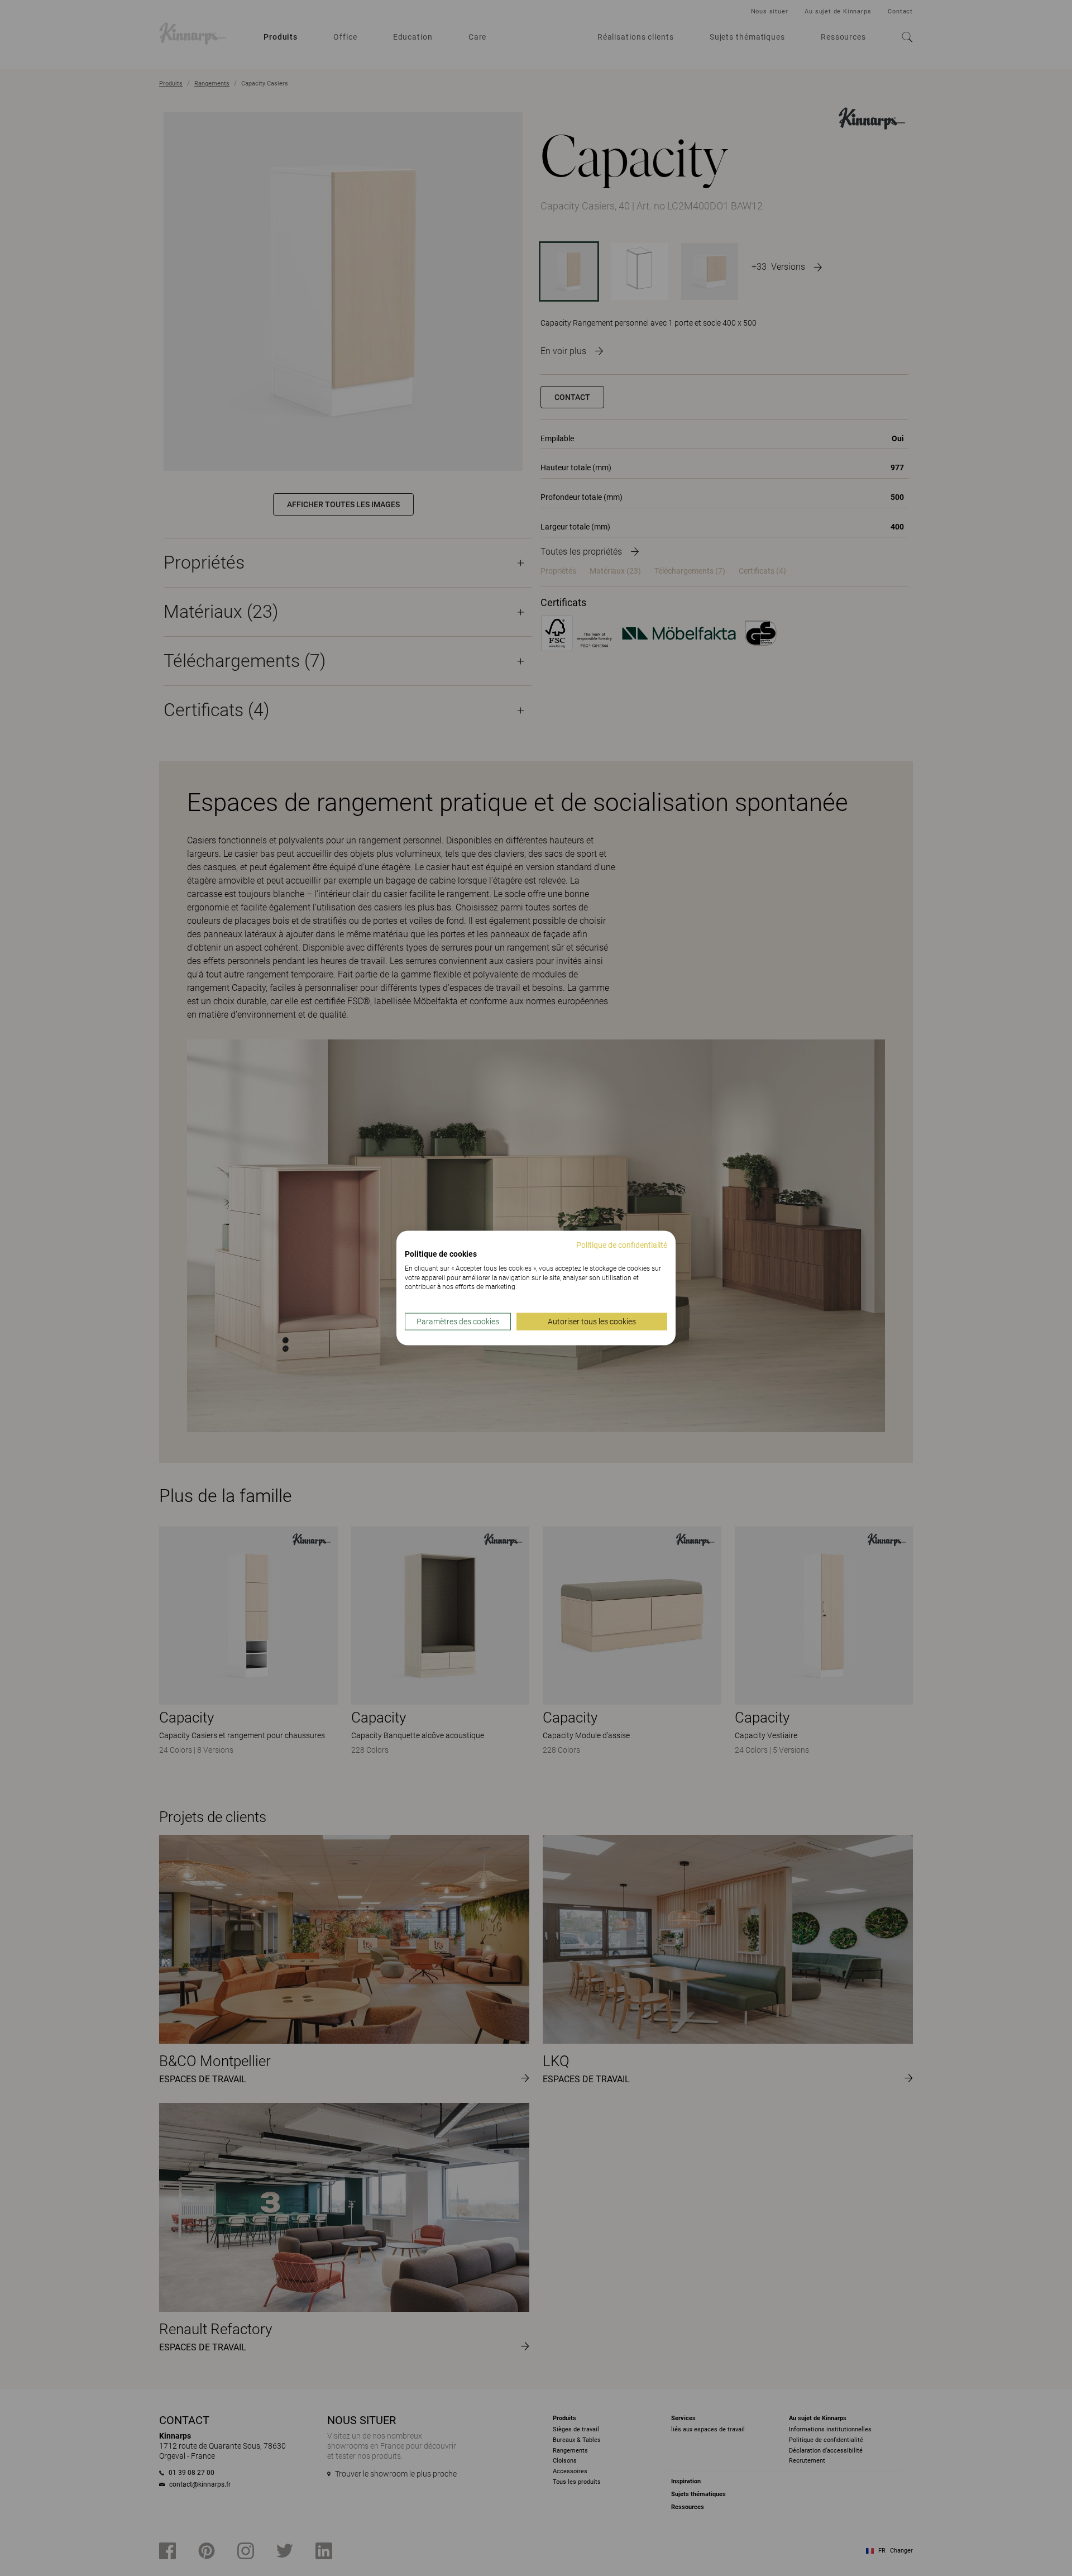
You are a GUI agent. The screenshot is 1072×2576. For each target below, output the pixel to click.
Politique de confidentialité (622, 1245)
